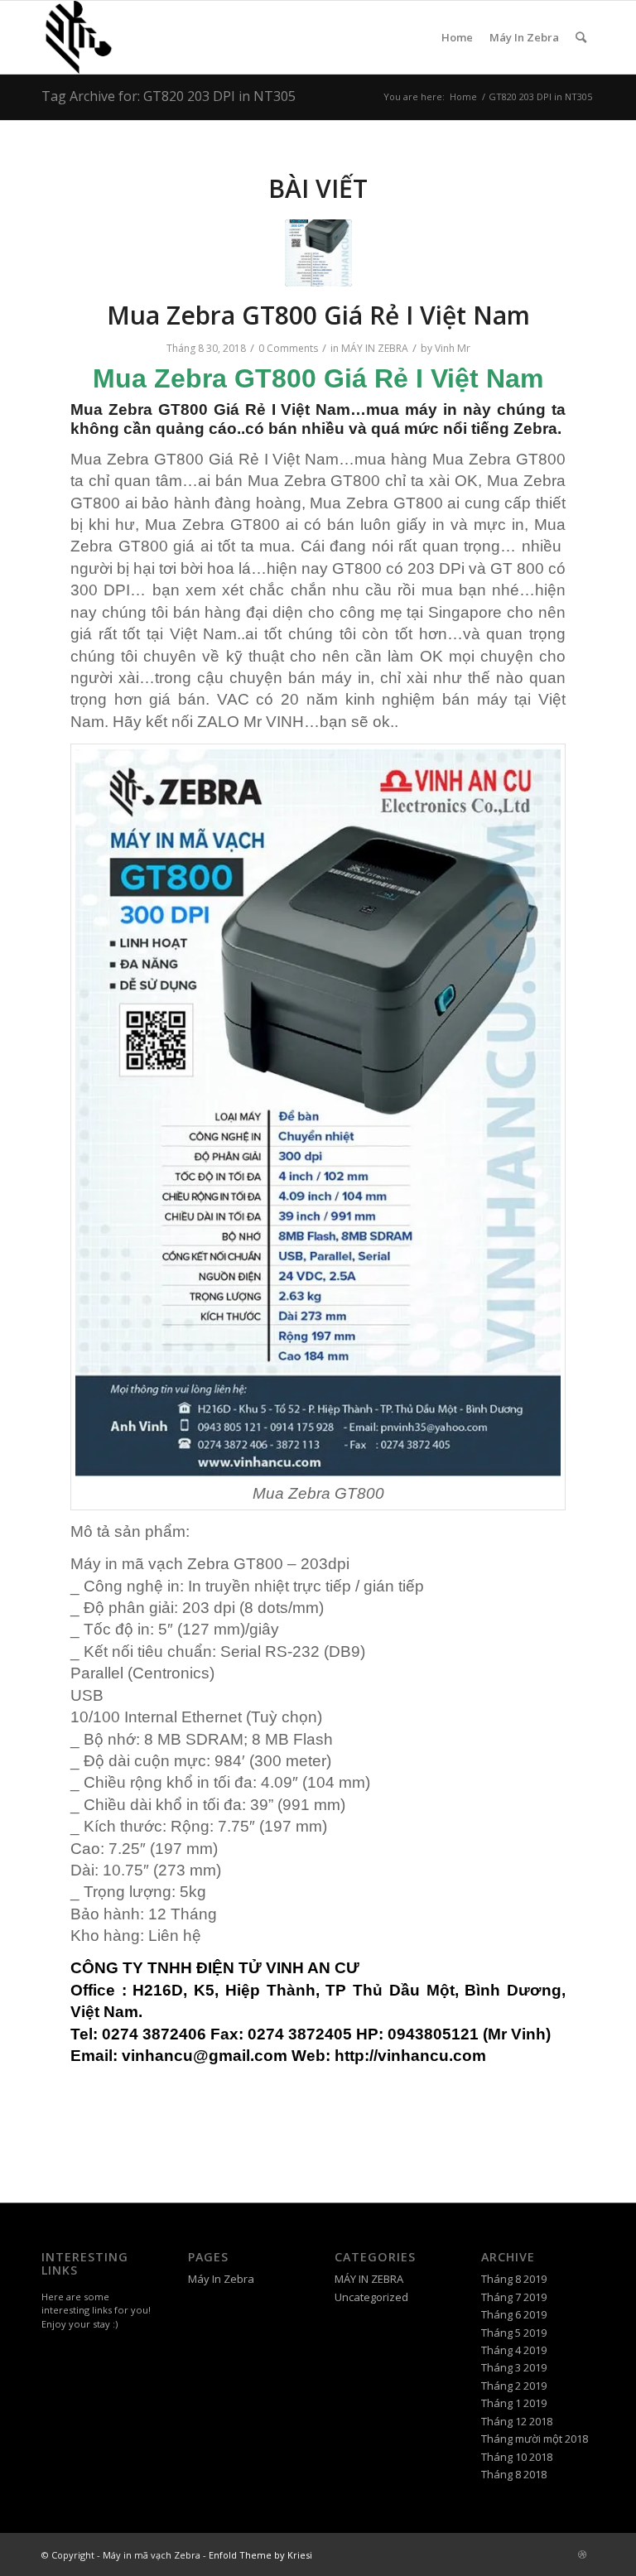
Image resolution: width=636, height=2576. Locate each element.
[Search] (581, 37)
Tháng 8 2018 (514, 2474)
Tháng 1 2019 (514, 2403)
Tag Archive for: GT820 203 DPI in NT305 (169, 96)
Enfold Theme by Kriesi (260, 2555)
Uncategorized (371, 2297)
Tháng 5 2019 (514, 2333)
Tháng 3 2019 (514, 2367)
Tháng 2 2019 (514, 2386)
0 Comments (288, 348)
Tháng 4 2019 (514, 2350)
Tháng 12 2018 (517, 2421)
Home (457, 37)
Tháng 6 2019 (514, 2314)
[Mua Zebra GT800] (318, 253)
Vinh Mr (453, 348)
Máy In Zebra (524, 37)
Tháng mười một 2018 (535, 2439)
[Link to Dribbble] (582, 2554)
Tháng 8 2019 (514, 2279)
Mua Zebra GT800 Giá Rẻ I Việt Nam (318, 315)
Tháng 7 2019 (514, 2297)
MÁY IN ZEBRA (375, 348)
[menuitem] (581, 37)
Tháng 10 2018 (517, 2457)
